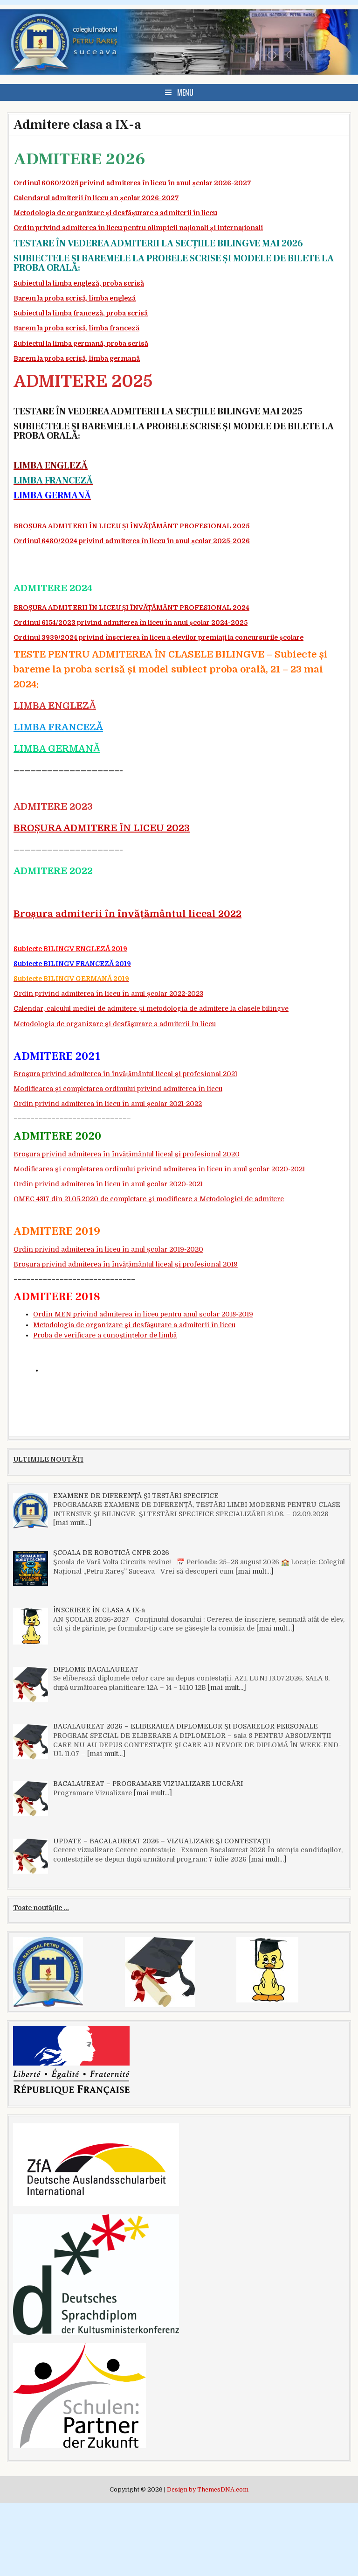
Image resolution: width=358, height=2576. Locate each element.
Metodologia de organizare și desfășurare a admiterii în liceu (115, 1024)
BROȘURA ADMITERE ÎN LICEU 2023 (102, 828)
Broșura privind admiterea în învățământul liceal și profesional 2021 (125, 1074)
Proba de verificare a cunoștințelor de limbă (105, 1335)
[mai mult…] (72, 1523)
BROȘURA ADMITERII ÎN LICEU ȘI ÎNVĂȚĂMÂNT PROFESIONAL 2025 (131, 526)
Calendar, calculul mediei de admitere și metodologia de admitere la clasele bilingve (151, 1008)
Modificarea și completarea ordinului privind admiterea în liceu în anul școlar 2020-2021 (159, 1169)
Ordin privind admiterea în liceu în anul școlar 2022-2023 (108, 994)
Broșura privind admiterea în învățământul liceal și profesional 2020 (127, 1154)
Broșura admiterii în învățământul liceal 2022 (127, 914)
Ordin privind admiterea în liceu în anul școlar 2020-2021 (108, 1184)
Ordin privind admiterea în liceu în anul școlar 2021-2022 (108, 1104)
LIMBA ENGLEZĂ (55, 706)
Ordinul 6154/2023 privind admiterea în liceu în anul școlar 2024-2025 (131, 623)
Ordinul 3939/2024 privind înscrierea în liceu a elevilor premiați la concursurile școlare (158, 637)
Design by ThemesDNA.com (208, 2490)
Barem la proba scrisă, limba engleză (75, 298)
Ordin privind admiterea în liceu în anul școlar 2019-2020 (108, 1249)
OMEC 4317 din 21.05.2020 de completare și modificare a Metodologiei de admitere (149, 1199)
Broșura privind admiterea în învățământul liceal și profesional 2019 (126, 1264)
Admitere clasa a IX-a (77, 125)
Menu (185, 92)
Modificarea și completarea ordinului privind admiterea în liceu (118, 1089)
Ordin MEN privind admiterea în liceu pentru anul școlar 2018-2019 (143, 1314)
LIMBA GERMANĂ (57, 749)
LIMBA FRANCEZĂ (58, 727)
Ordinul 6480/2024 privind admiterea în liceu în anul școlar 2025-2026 (132, 541)
